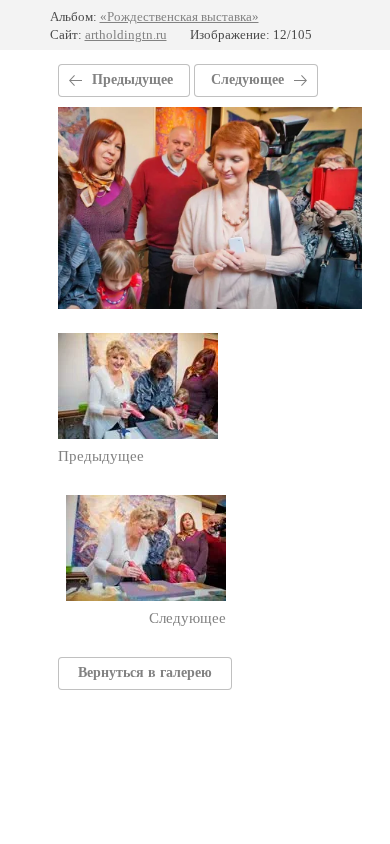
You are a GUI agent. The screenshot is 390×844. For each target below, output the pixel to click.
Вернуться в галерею (145, 672)
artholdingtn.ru (126, 34)
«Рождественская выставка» (179, 16)
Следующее (247, 79)
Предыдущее (132, 79)
